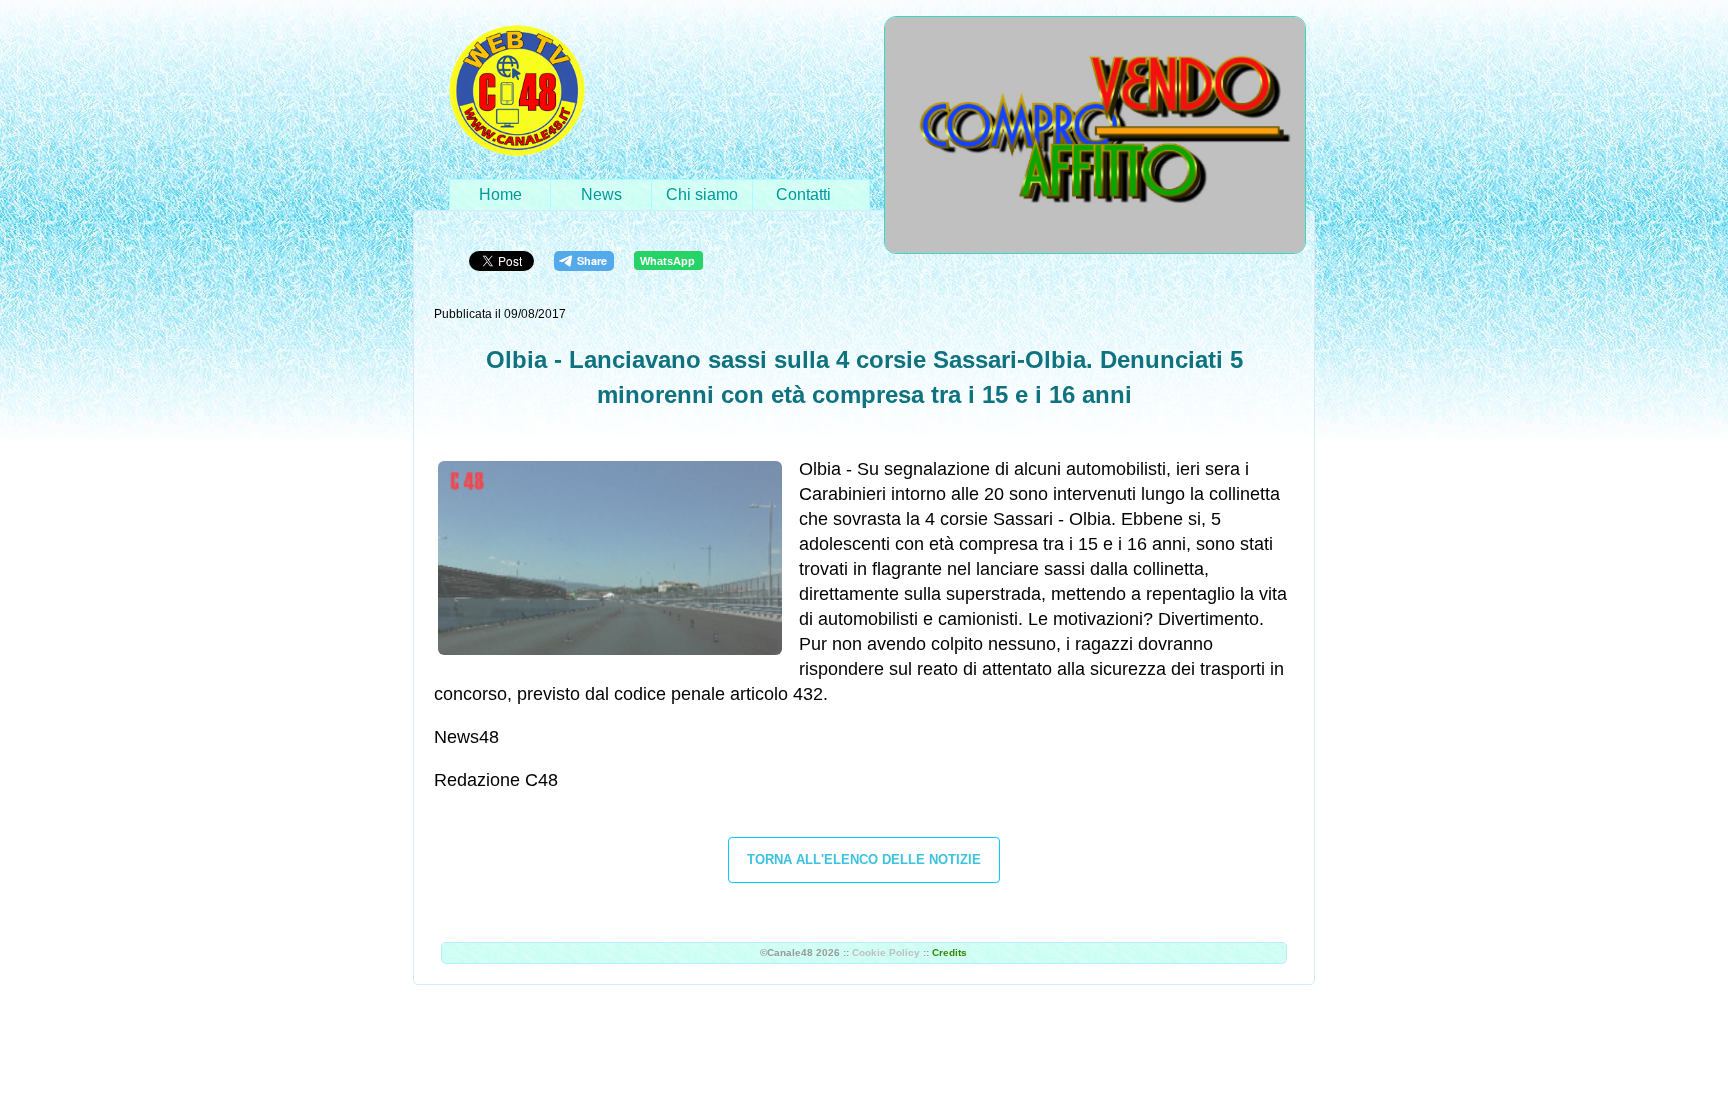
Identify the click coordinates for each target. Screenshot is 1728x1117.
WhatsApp (667, 261)
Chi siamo (702, 194)
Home (500, 194)
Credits (949, 952)
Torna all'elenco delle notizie (864, 859)
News (601, 194)
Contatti (803, 194)
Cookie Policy (886, 952)
